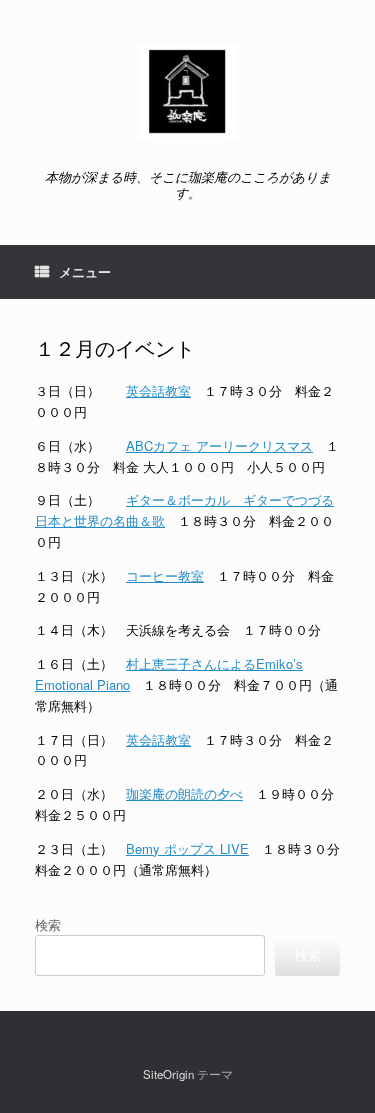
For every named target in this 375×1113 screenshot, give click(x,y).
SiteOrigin (168, 1074)
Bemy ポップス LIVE (187, 848)
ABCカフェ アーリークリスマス (219, 445)
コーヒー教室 (165, 575)
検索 (48, 924)
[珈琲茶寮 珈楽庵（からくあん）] (187, 92)
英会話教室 (158, 390)
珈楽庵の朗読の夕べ (184, 793)
